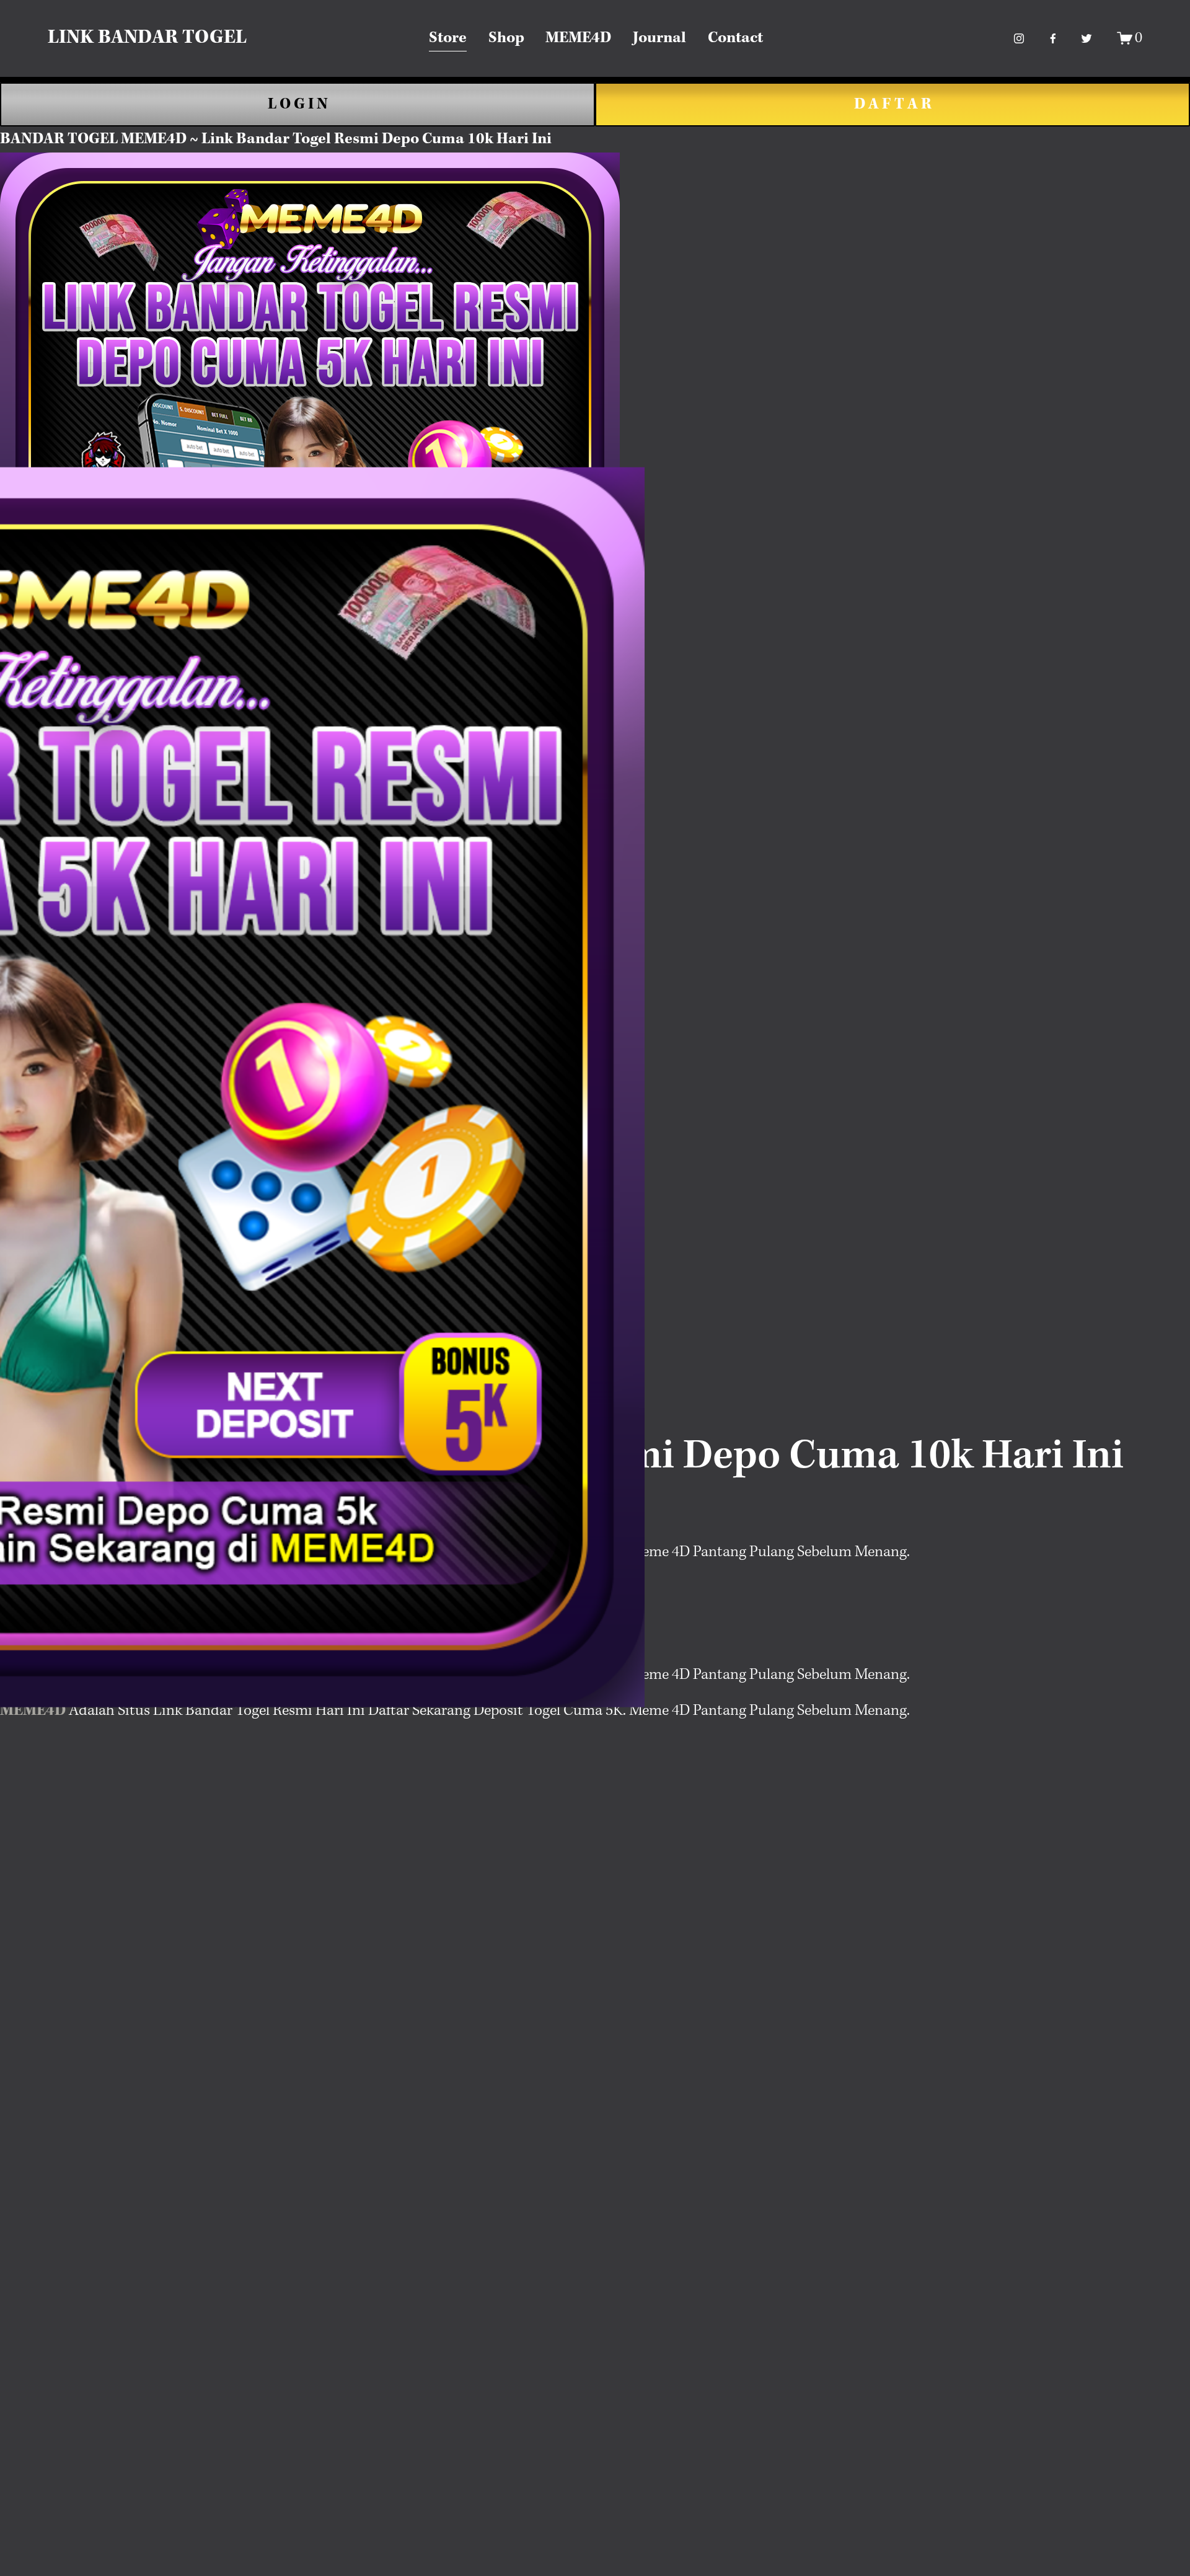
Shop (506, 38)
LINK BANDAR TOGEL (147, 38)
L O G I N (298, 104)
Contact (735, 38)
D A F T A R (893, 104)
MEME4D (578, 38)
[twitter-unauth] (1086, 38)
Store (448, 38)
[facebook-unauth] (1053, 38)
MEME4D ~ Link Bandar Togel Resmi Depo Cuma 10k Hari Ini (336, 139)
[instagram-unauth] (1019, 38)
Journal (659, 38)
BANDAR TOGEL (59, 139)
